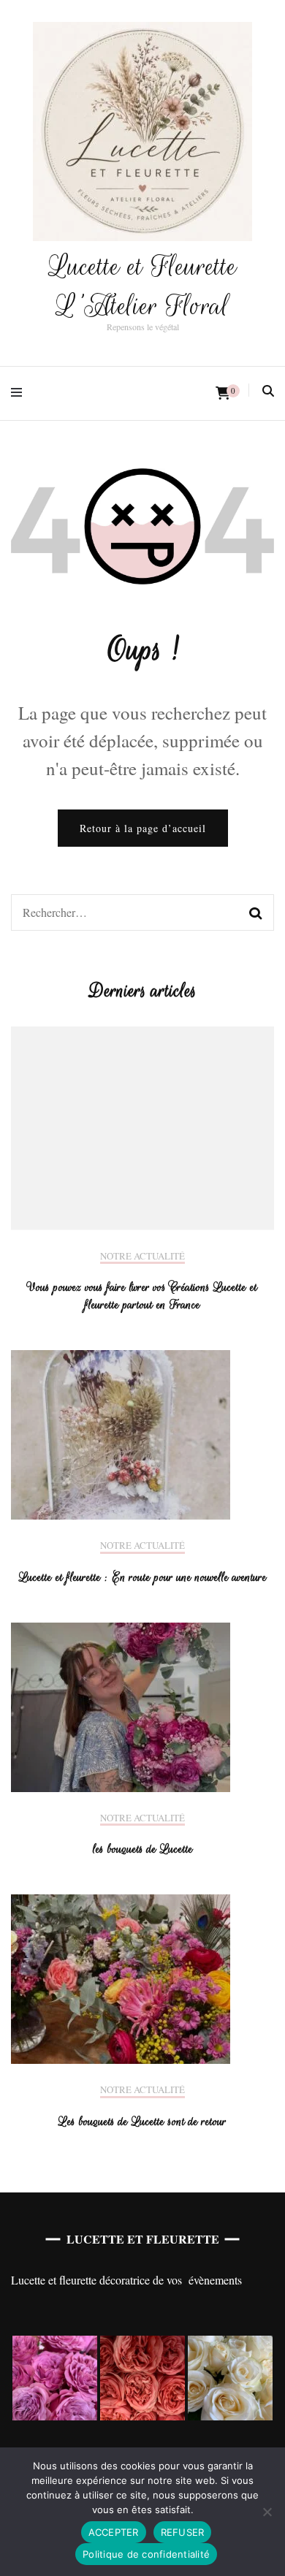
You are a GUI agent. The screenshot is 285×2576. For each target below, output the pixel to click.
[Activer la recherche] (268, 391)
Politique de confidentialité (146, 2554)
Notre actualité (142, 1257)
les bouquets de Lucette (143, 1849)
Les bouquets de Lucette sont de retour (142, 2122)
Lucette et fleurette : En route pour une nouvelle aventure (143, 1577)
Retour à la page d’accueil (143, 828)
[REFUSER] (267, 2512)
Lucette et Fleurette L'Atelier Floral (143, 286)
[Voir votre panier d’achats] (223, 393)
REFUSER (183, 2532)
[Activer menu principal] (20, 393)
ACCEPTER (114, 2532)
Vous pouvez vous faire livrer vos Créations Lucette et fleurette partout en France (142, 1296)
